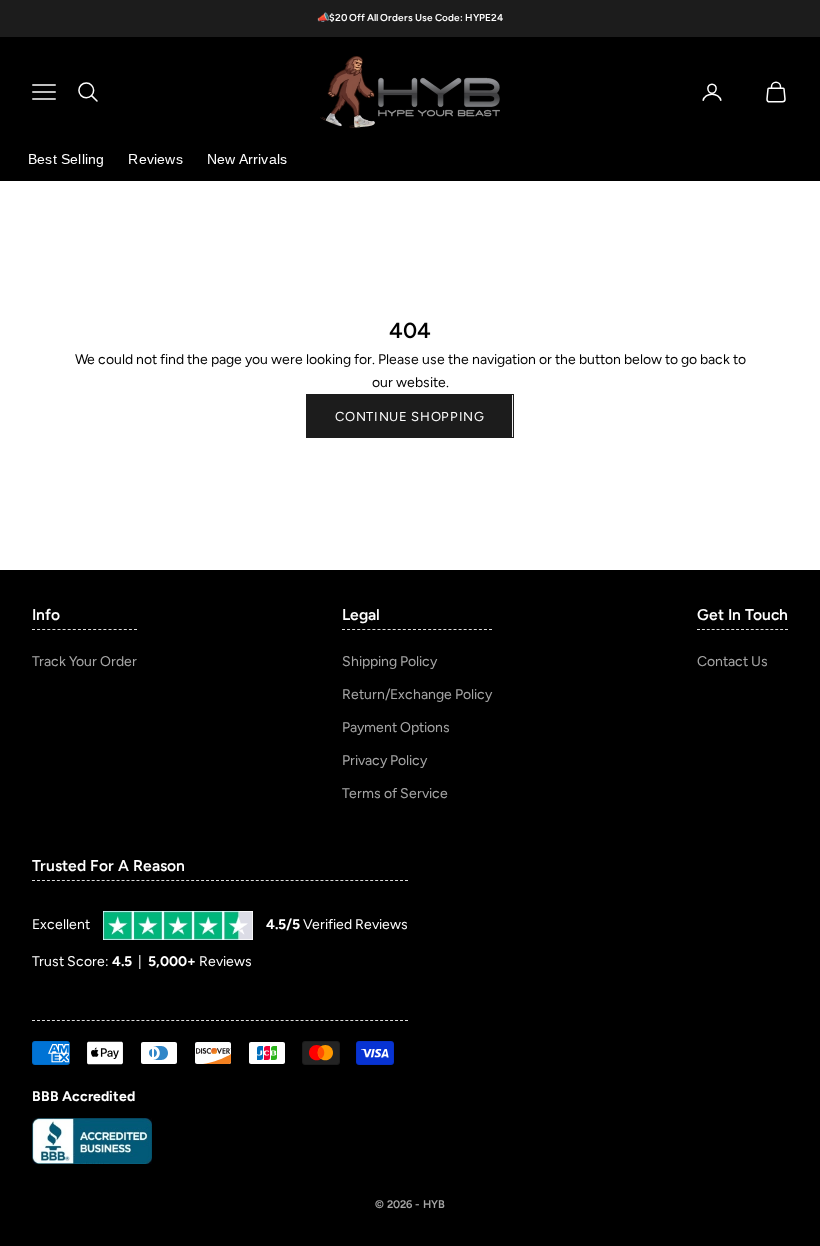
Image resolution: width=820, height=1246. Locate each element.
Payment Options (396, 727)
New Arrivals (247, 159)
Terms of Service (395, 793)
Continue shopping (409, 416)
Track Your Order (84, 661)
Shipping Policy (389, 661)
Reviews (155, 159)
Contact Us (732, 661)
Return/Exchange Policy (417, 694)
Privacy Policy (384, 760)
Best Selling (66, 159)
